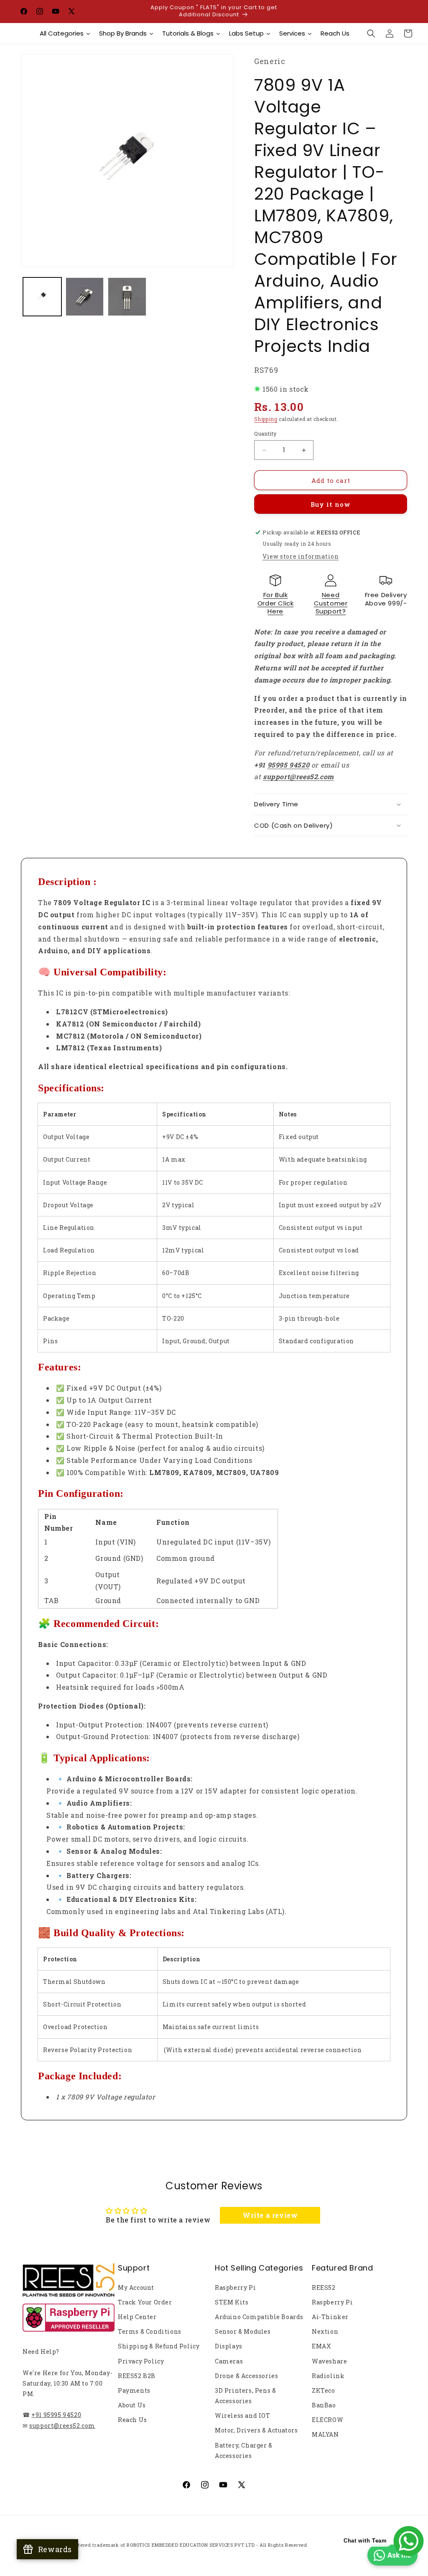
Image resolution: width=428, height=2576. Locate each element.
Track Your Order (145, 2302)
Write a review (270, 2215)
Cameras (229, 2361)
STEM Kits (232, 2302)
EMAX (321, 2346)
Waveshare (329, 2361)
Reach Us (132, 2420)
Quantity (265, 434)
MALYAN (325, 2434)
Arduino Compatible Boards (259, 2317)
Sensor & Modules (243, 2331)
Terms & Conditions (150, 2331)
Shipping (266, 419)
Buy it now (331, 504)
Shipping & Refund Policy (159, 2346)
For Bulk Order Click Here (276, 603)
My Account (136, 2287)
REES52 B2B (137, 2376)
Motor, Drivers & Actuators (256, 2430)
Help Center (137, 2317)
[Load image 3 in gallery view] (127, 297)
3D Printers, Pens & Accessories (245, 2396)
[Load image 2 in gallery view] (85, 297)
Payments (134, 2390)
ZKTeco (324, 2390)
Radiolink (328, 2376)
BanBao (324, 2405)
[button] (371, 33)
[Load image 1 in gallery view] (42, 297)
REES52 (324, 2287)
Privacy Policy (141, 2361)
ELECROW (327, 2420)
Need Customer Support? (331, 603)
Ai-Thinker (330, 2317)
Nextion (325, 2331)
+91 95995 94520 (56, 2415)
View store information (301, 556)
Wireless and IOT (243, 2416)
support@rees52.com (62, 2426)
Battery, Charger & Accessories (244, 2450)
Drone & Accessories (246, 2376)
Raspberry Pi (235, 2287)
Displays (229, 2346)
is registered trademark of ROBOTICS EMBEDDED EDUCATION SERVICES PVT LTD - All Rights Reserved (184, 2545)
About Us (132, 2405)
